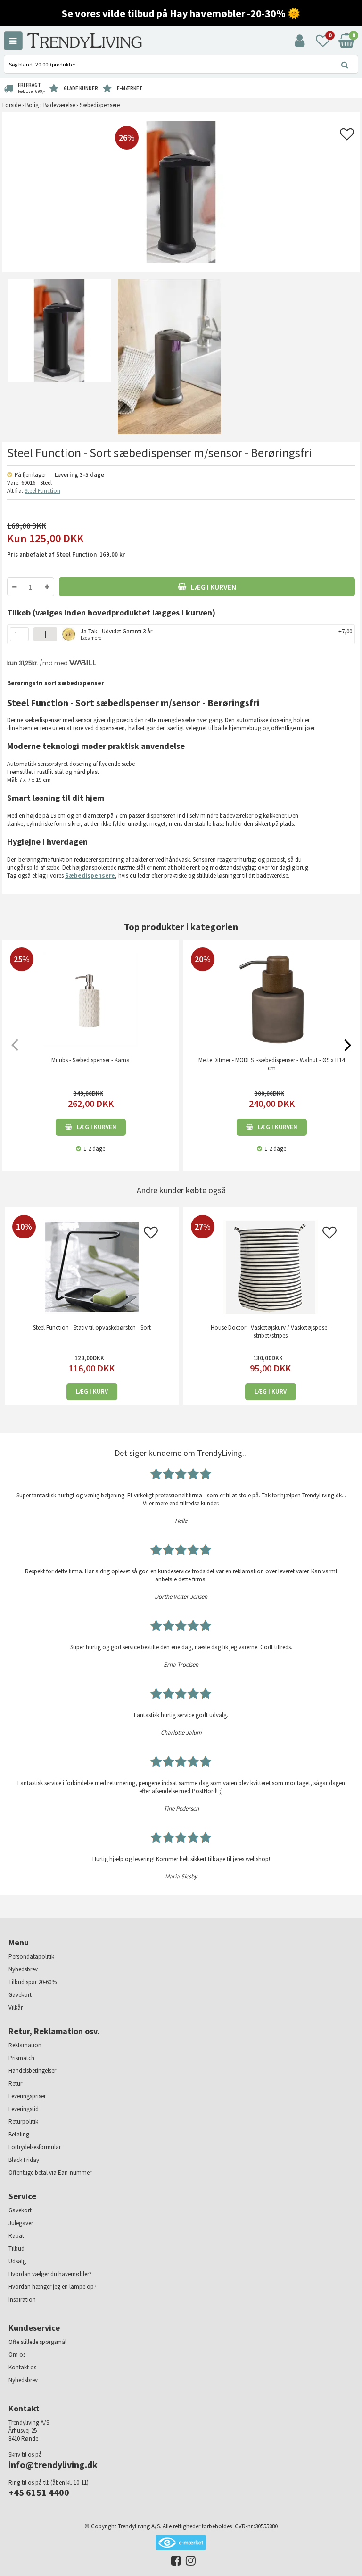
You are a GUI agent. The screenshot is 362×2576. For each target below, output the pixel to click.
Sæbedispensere (90, 876)
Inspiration (22, 2299)
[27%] (270, 1267)
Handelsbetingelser (32, 2071)
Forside (12, 105)
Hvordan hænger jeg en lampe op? (53, 2287)
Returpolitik (23, 2122)
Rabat (16, 2236)
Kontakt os (22, 2367)
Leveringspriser (27, 2096)
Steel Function (42, 491)
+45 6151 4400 (39, 2492)
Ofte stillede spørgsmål (37, 2342)
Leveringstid (24, 2109)
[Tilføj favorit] (347, 137)
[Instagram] (188, 2563)
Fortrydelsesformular (35, 2147)
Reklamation (25, 2045)
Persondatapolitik (31, 1957)
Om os (17, 2355)
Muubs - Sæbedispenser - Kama (90, 1060)
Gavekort (20, 1995)
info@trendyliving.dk (53, 2464)
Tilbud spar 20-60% (33, 1982)
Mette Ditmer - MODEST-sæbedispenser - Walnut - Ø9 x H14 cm (271, 1064)
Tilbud (16, 2248)
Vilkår (16, 2007)
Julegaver (21, 2223)
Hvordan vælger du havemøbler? (50, 2274)
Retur (15, 2083)
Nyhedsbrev (23, 1969)
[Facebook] (174, 2563)
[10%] (92, 1267)
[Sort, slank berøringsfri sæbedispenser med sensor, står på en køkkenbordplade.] (58, 357)
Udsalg (17, 2261)
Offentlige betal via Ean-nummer (50, 2173)
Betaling (19, 2134)
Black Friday (24, 2160)
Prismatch (21, 2058)
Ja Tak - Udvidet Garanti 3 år (116, 634)
